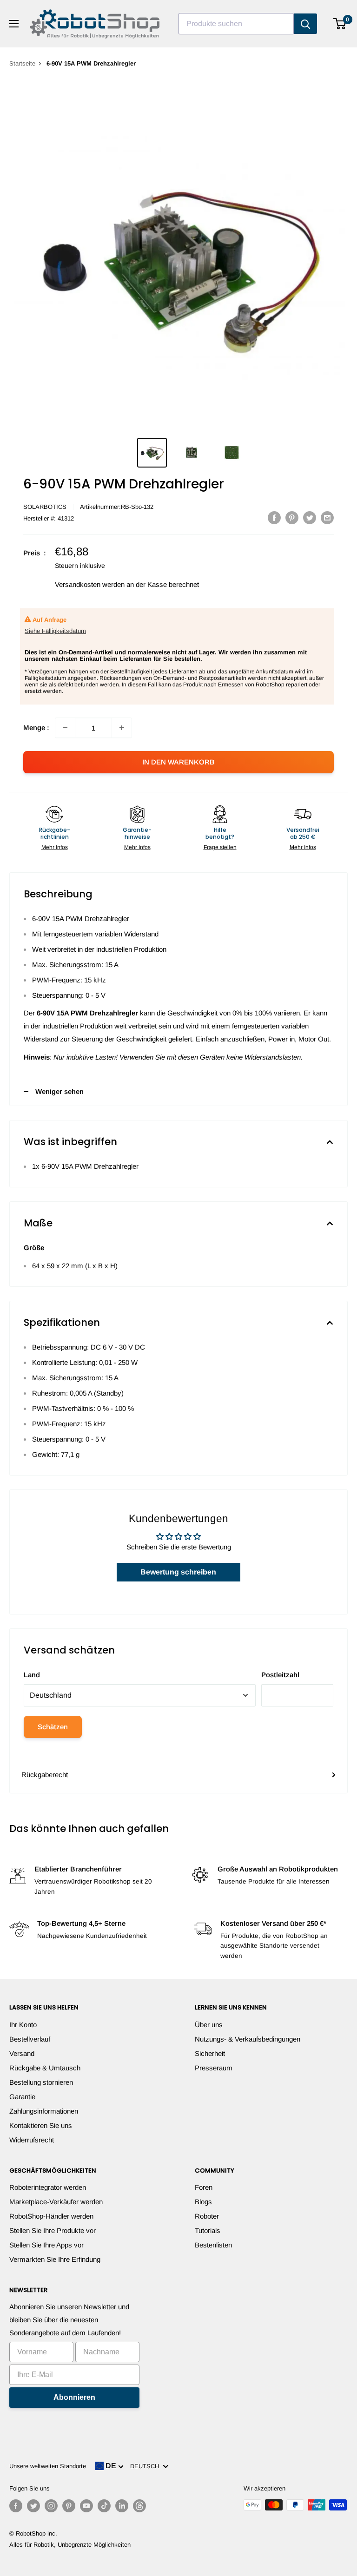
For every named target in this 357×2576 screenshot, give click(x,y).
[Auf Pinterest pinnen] (292, 517)
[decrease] (65, 728)
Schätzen (53, 1727)
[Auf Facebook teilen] (274, 517)
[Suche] (305, 24)
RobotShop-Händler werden (51, 2216)
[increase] (122, 728)
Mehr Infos (55, 847)
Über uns (209, 2025)
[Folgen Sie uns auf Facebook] (16, 2506)
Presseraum (214, 2068)
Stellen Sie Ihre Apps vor (46, 2245)
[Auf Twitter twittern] (310, 517)
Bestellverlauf (30, 2039)
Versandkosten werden (90, 584)
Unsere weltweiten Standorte (48, 2466)
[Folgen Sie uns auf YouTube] (86, 2506)
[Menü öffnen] (14, 24)
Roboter (207, 2216)
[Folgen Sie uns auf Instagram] (51, 2506)
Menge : (36, 728)
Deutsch (146, 2466)
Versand (22, 2053)
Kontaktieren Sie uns (41, 2125)
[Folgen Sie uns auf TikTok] (104, 2506)
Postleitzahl (280, 1675)
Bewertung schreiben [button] (178, 1572)
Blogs (203, 2202)
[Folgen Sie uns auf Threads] (139, 2506)
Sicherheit (210, 2053)
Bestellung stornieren (41, 2082)
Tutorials (208, 2230)
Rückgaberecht (45, 1775)
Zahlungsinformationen (44, 2111)
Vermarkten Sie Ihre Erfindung (55, 2259)
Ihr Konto (23, 2025)
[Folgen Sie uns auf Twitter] (33, 2506)
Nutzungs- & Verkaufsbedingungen (248, 2039)
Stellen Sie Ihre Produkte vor (53, 2230)
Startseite (22, 63)
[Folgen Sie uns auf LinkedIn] (122, 2506)
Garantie (22, 2097)
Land (32, 1675)
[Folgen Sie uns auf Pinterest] (69, 2506)
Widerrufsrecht (32, 2140)
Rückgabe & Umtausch (45, 2068)
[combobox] (236, 24)
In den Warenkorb (178, 762)
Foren (204, 2187)
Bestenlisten (213, 2245)
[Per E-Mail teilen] (327, 517)
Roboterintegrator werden (48, 2187)
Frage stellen (220, 847)
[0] (340, 24)
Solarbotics (45, 507)
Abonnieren (74, 2397)
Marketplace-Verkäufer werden (56, 2202)
